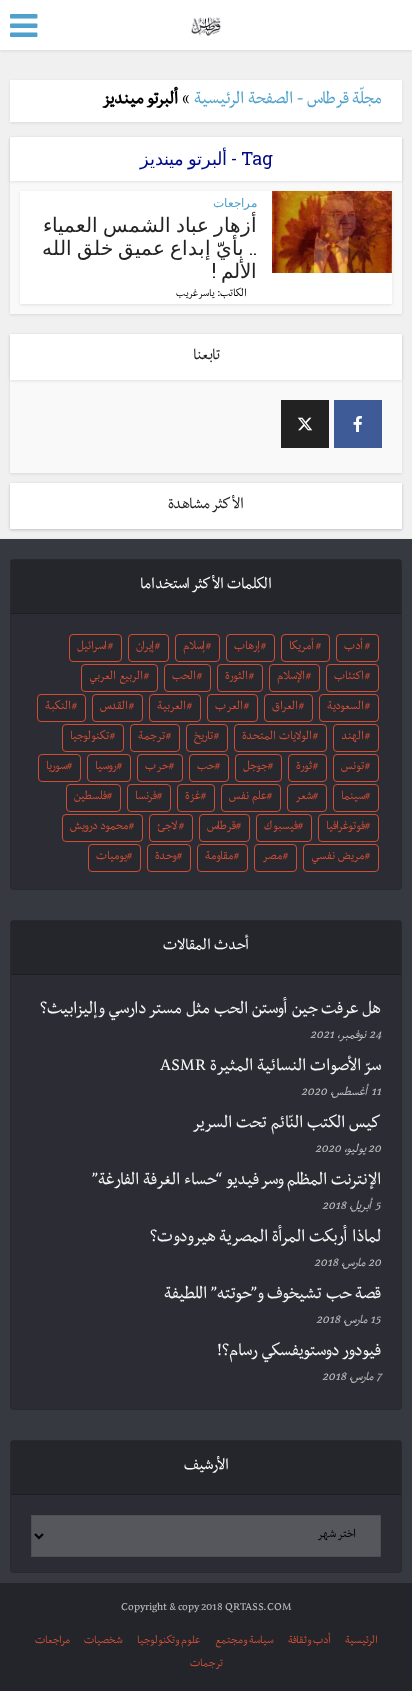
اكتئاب (349, 678)
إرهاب (247, 648)
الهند (352, 738)
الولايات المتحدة (277, 738)
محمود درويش (99, 828)
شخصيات (103, 1641)
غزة (193, 798)
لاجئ (167, 828)
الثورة (236, 678)
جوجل (255, 768)
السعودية (345, 708)
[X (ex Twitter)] (305, 424)
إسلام (194, 648)
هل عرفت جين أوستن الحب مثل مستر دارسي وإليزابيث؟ (210, 1011)
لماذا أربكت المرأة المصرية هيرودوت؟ (265, 1239)
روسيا (106, 768)
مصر (272, 858)
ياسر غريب (195, 295)
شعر (304, 798)
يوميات (111, 858)
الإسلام (291, 678)
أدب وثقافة (309, 1641)
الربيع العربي (116, 678)
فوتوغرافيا (345, 828)
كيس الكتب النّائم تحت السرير (286, 1125)
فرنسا (146, 798)
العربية (171, 708)
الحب (184, 678)
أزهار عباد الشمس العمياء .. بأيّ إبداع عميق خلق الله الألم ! (149, 247)
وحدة (166, 858)
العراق (285, 708)
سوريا (56, 768)
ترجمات (206, 1664)
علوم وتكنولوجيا (169, 1641)
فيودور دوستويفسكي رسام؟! (299, 1353)
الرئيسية (361, 1641)
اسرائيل (92, 648)
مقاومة (219, 858)
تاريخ (203, 738)
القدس (114, 708)
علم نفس (248, 798)
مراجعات (235, 202)
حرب (157, 768)
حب (206, 768)
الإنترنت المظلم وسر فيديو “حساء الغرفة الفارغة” (236, 1182)
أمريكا (301, 648)
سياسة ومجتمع (244, 1641)
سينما (353, 798)
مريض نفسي (337, 858)
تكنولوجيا (89, 738)
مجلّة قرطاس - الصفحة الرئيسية (288, 101)
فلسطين (90, 798)
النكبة (58, 708)
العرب (229, 708)
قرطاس (221, 828)
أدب (353, 648)
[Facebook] (358, 424)
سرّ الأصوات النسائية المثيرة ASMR (270, 1068)
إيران (145, 648)
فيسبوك (281, 828)
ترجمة (151, 738)
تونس (352, 768)
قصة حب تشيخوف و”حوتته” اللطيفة (272, 1296)
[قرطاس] (205, 23)
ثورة (304, 768)
